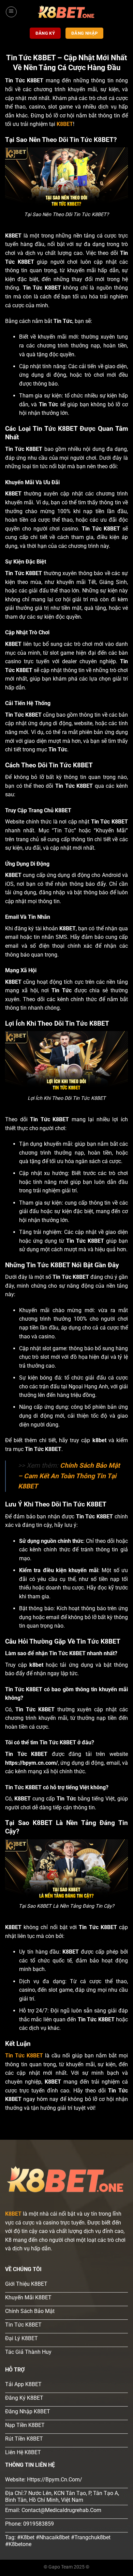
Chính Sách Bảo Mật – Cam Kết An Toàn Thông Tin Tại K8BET (69, 1476)
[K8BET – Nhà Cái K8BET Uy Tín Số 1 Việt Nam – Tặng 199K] (66, 12)
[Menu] (11, 12)
